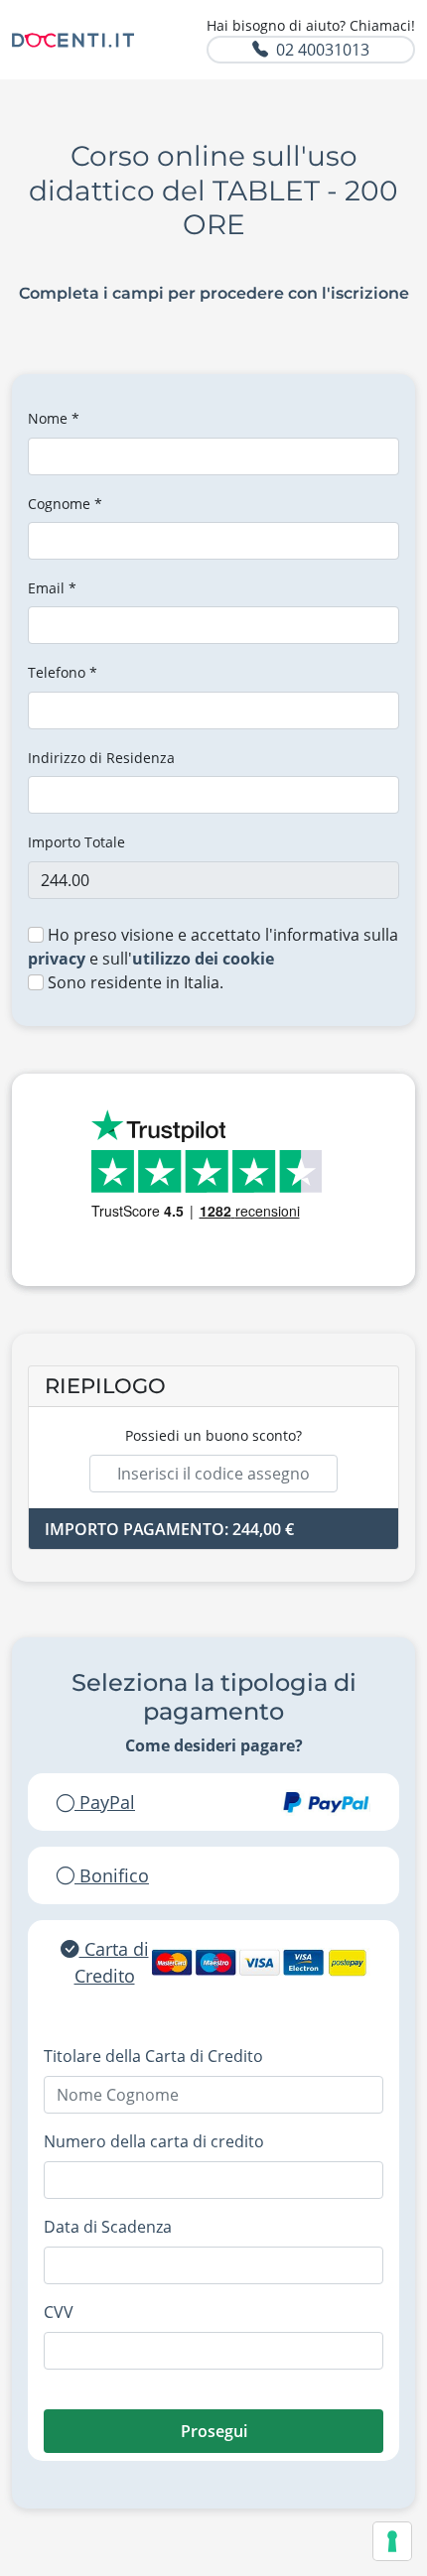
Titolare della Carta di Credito (153, 2056)
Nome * (54, 418)
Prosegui (214, 2431)
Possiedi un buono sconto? (213, 1435)
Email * (52, 588)
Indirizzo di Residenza (101, 758)
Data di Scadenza (108, 2227)
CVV (59, 2312)
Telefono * (63, 672)
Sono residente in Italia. (134, 982)
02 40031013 (323, 50)
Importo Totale (76, 842)
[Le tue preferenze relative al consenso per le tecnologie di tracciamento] (392, 2541)
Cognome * (65, 504)
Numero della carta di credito (154, 2141)
